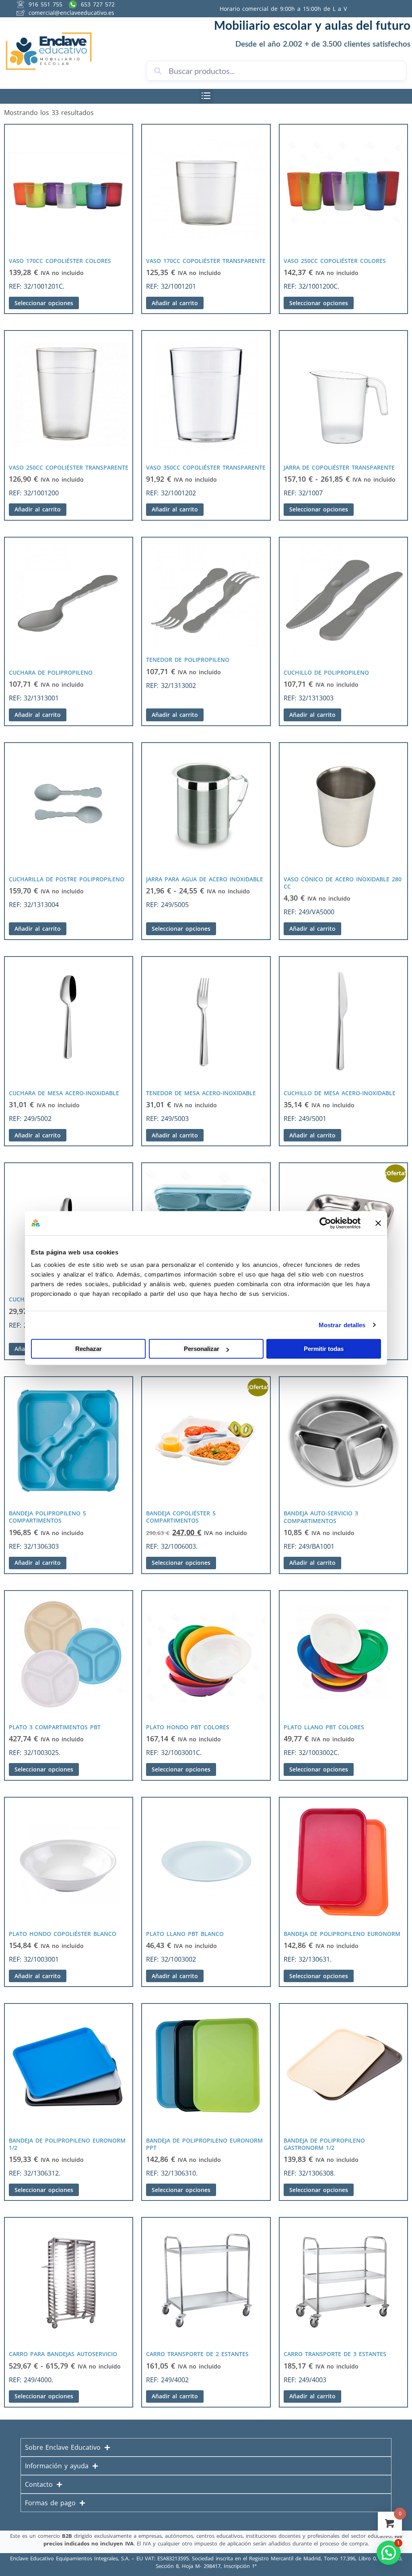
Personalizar (202, 1349)
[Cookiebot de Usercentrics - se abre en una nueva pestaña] (325, 1223)
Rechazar (89, 1349)
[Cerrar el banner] (378, 1223)
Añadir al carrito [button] (175, 303)
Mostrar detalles (342, 1325)
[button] (206, 96)
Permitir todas (324, 1349)
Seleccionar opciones (44, 303)
